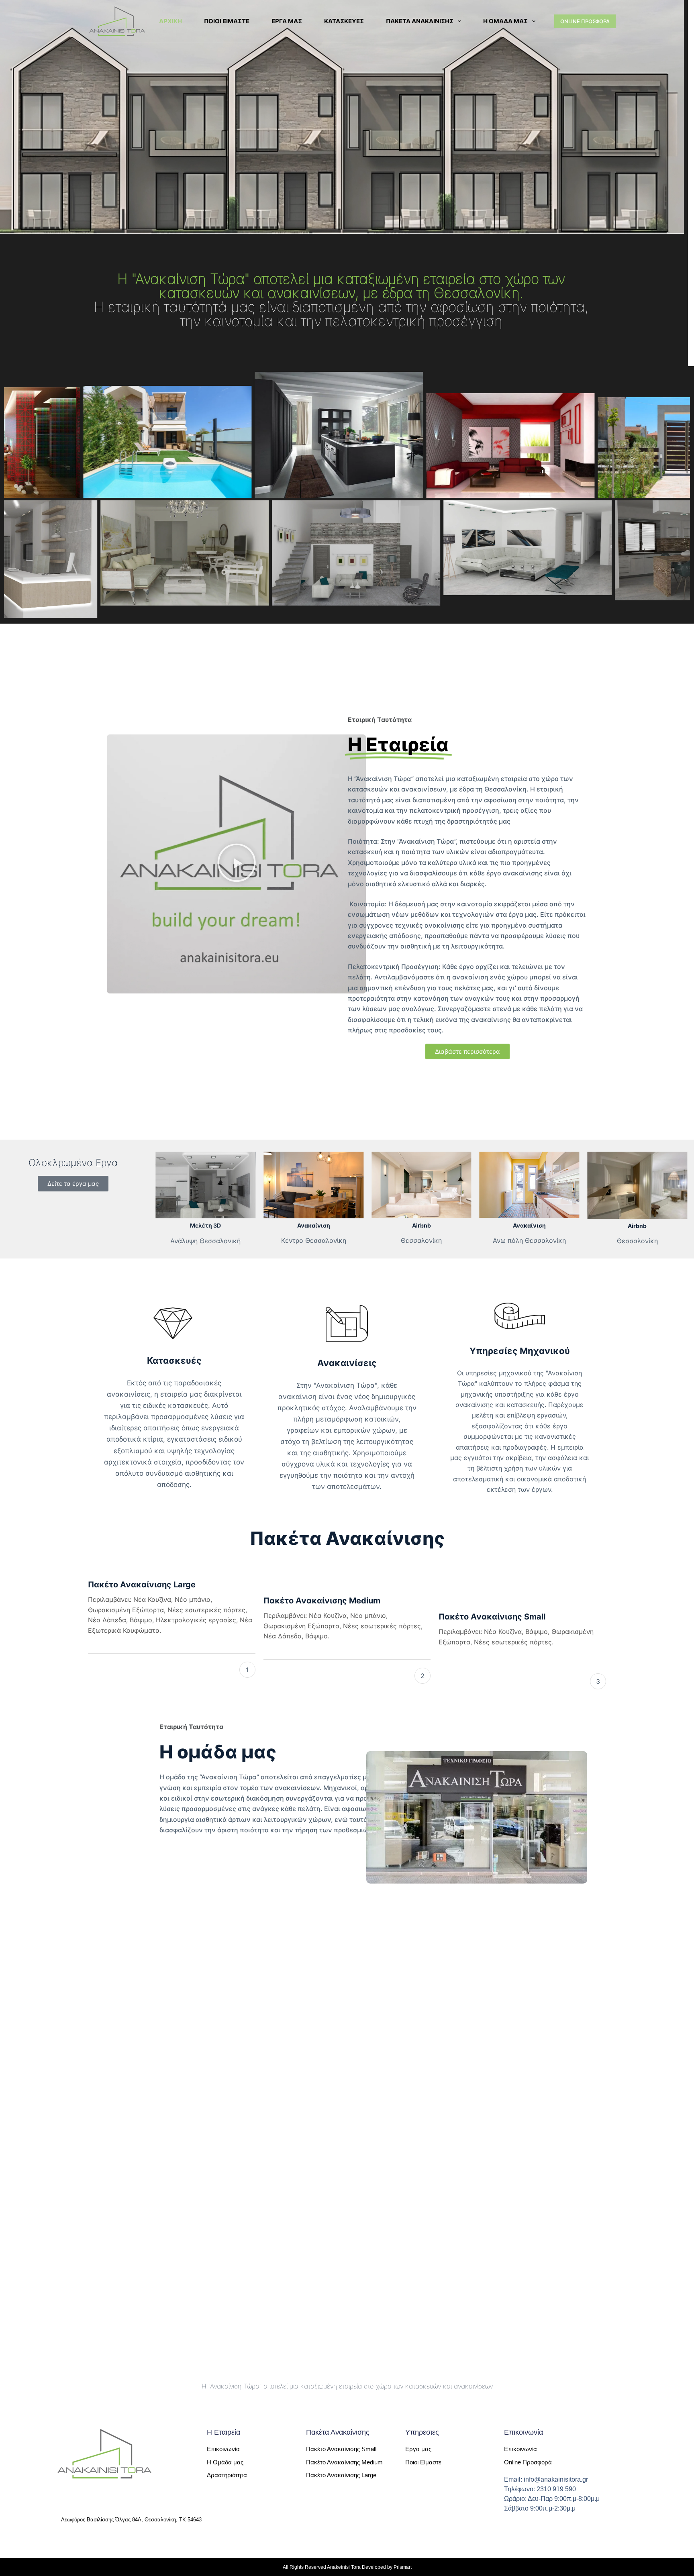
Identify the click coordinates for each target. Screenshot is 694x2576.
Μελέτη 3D (205, 1225)
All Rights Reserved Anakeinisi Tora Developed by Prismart (347, 2567)
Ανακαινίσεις (347, 1363)
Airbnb (422, 1225)
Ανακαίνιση (314, 1225)
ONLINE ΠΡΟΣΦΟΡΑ (585, 21)
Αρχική (170, 21)
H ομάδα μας (505, 21)
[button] (237, 864)
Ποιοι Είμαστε (227, 21)
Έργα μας (287, 21)
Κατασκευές (344, 21)
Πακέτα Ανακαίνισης (420, 21)
